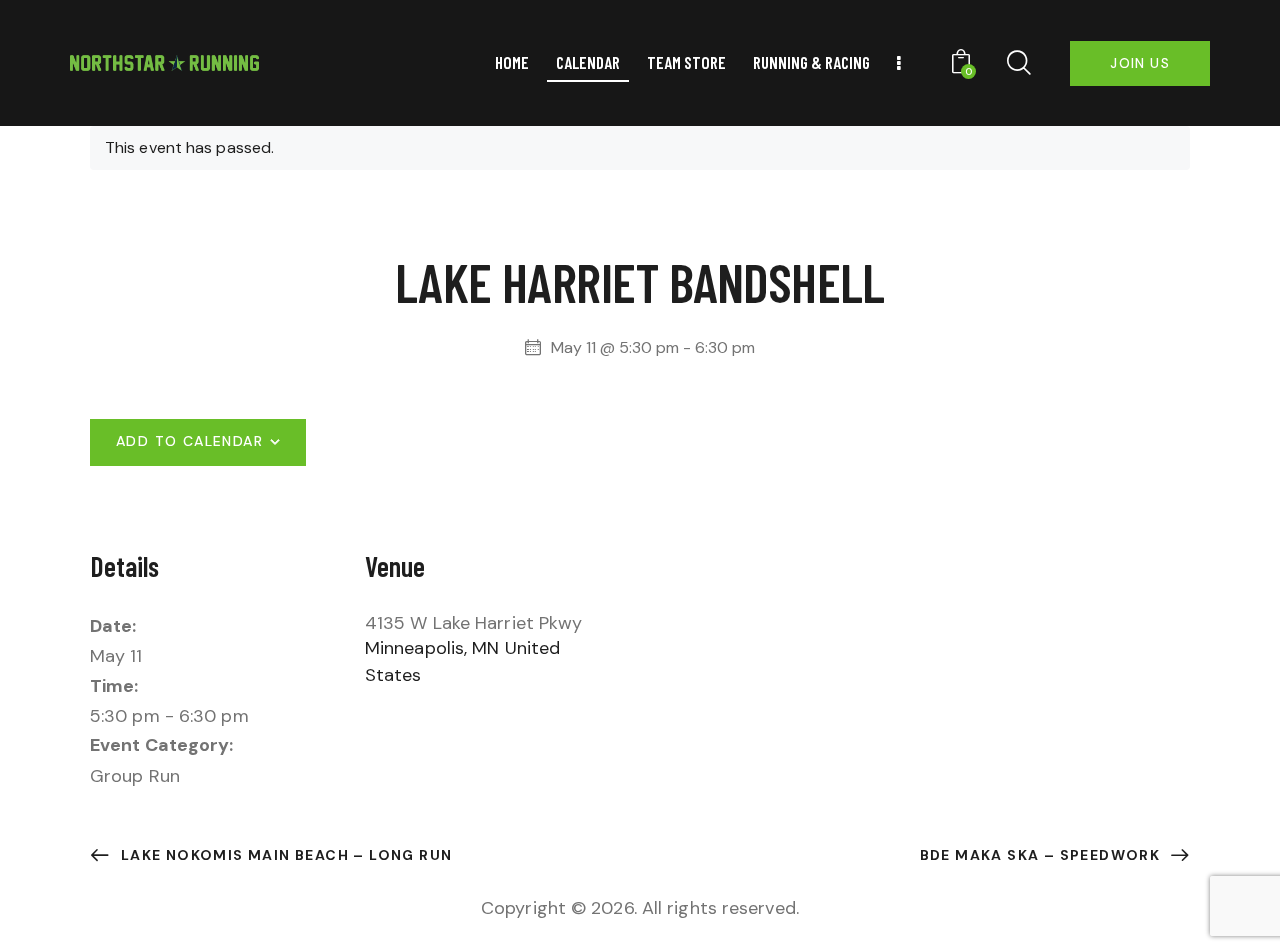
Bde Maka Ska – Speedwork (1042, 855)
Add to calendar (189, 441)
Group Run (135, 776)
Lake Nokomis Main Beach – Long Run (284, 855)
